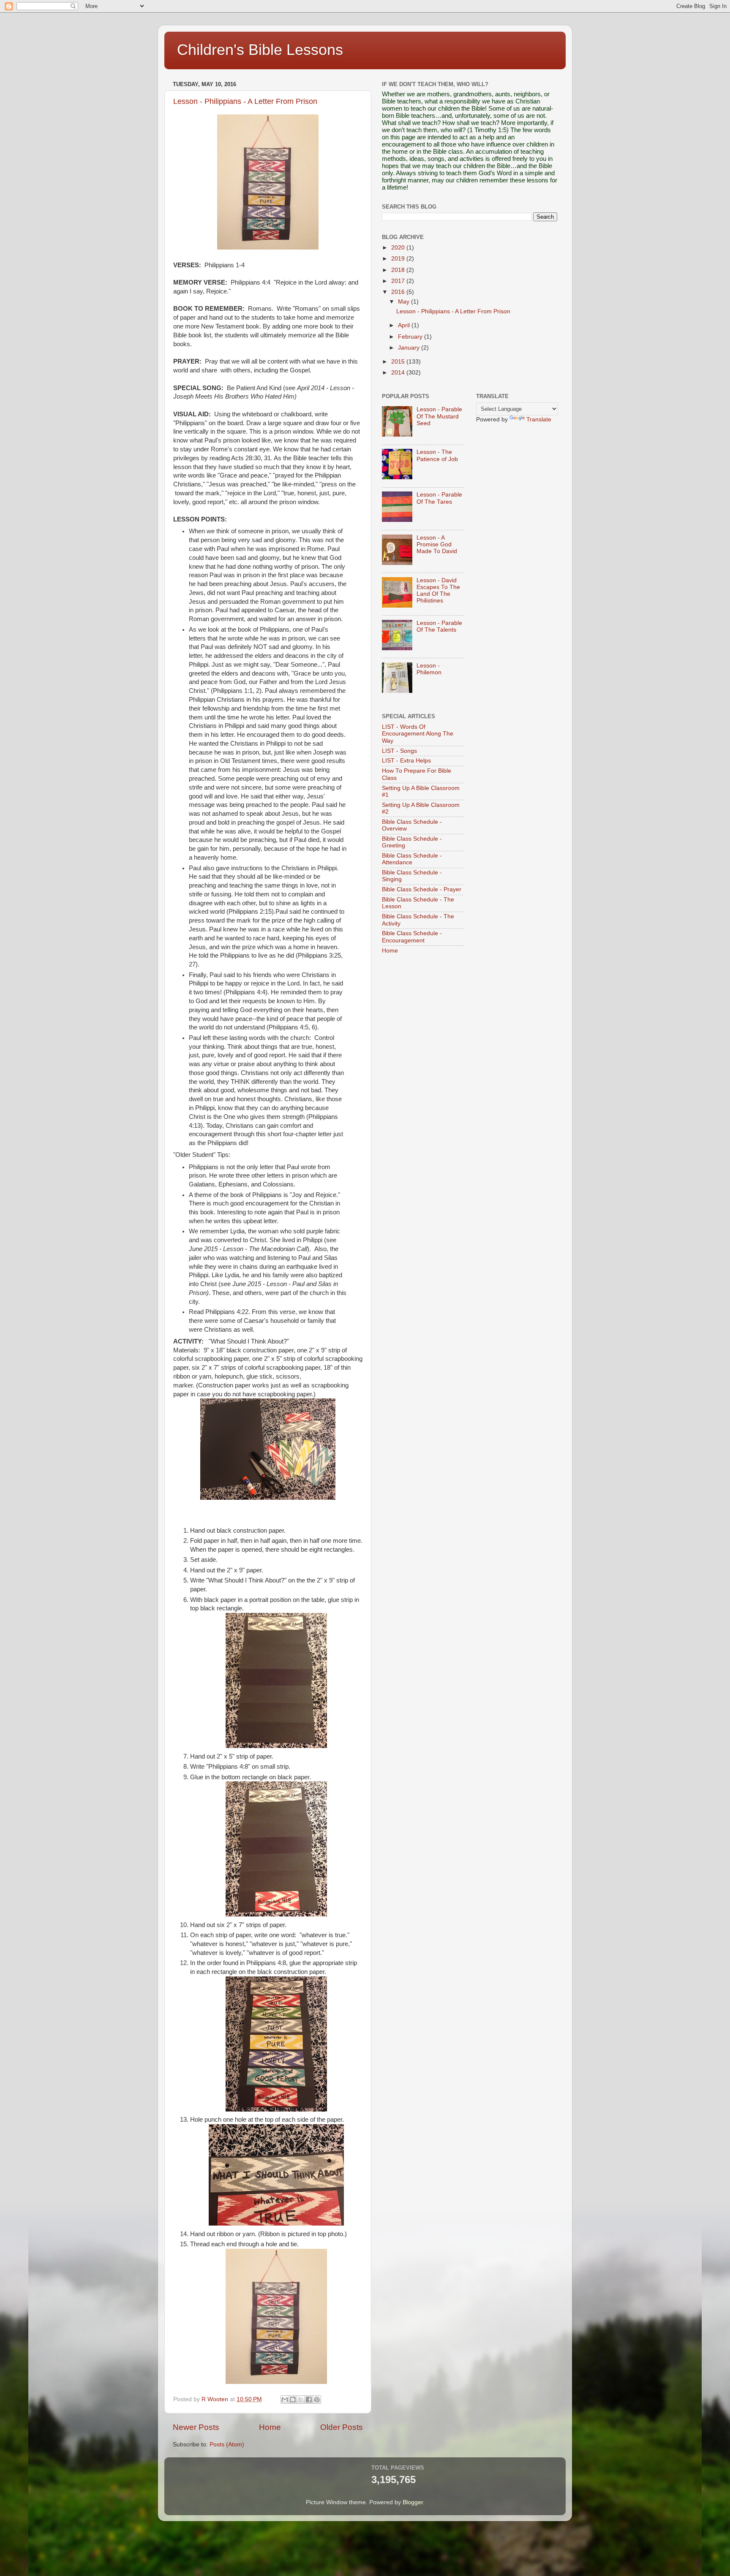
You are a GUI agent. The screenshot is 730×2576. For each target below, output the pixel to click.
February (411, 337)
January (410, 348)
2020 (399, 248)
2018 (399, 270)
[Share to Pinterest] (317, 2400)
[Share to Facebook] (309, 2400)
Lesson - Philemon (429, 669)
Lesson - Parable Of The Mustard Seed (439, 416)
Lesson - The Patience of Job (437, 455)
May (404, 302)
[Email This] (285, 2400)
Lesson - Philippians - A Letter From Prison (245, 101)
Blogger (413, 2502)
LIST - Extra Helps (406, 761)
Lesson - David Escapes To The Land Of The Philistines (438, 591)
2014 (399, 373)
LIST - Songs (399, 751)
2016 (399, 292)
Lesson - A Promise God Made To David (437, 544)
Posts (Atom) (227, 2444)
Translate (539, 419)
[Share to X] (301, 2400)
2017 (399, 281)
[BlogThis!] (293, 2400)
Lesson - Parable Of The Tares (439, 498)
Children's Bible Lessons (260, 50)
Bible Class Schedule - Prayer (422, 889)
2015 (399, 362)
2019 (399, 259)
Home (270, 2427)
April (405, 325)
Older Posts (342, 2427)
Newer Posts (196, 2427)
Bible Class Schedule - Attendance (412, 859)
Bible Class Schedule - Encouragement (412, 937)
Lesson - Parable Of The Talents (439, 626)
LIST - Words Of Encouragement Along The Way (418, 734)
